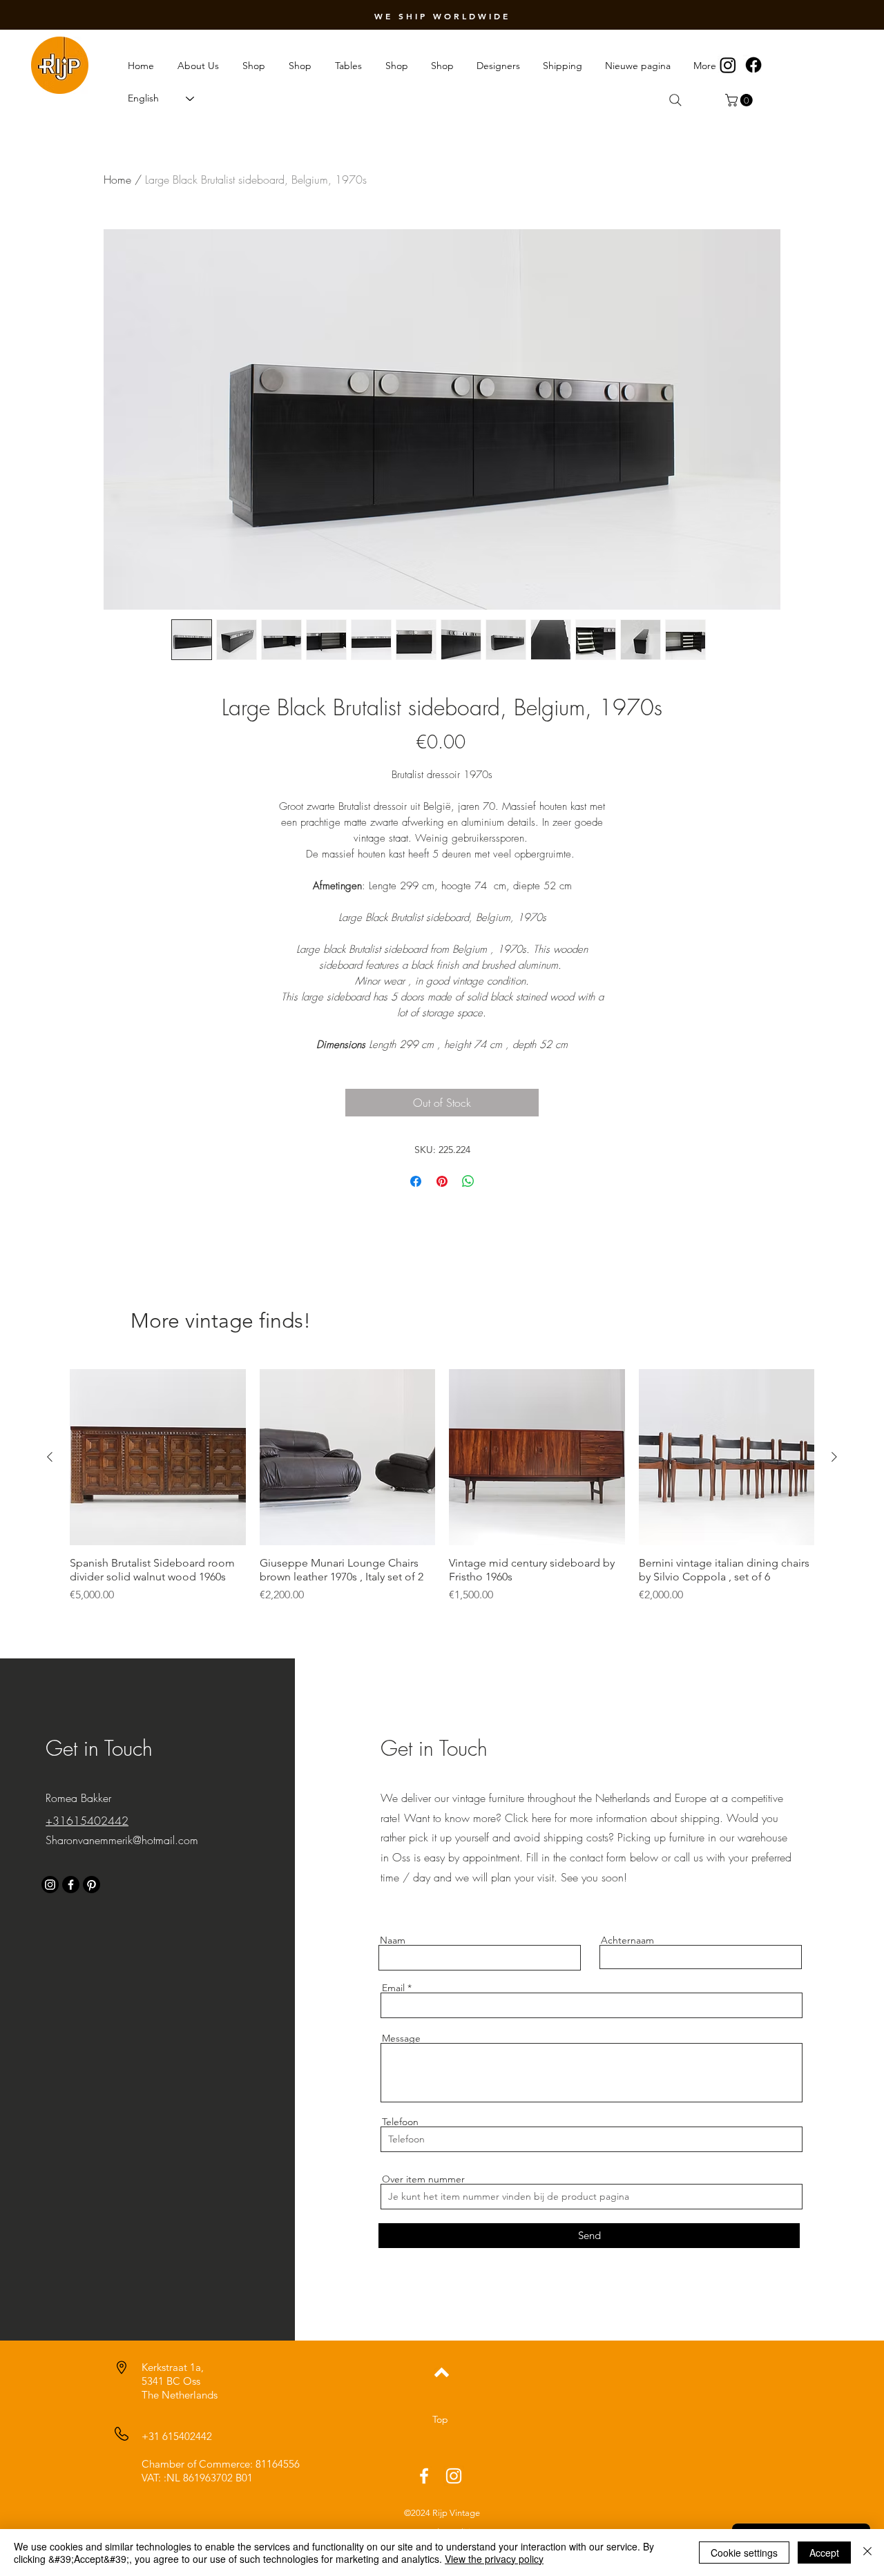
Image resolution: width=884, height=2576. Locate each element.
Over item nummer (423, 2179)
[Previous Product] (50, 1457)
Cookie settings (744, 2553)
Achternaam (627, 1940)
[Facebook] (753, 65)
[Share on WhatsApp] (468, 1181)
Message (401, 2038)
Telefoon (400, 2122)
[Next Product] (834, 1457)
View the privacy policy (494, 2559)
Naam (393, 1940)
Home (117, 180)
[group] (442, 1493)
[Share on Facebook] (416, 1181)
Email (393, 1988)
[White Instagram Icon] (454, 2476)
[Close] (867, 2553)
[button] (740, 100)
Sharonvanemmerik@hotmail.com (122, 1840)
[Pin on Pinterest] (442, 1181)
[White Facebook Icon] (424, 2476)
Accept (824, 2553)
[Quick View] (158, 1457)
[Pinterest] (92, 1885)
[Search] (675, 100)
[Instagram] (728, 65)
